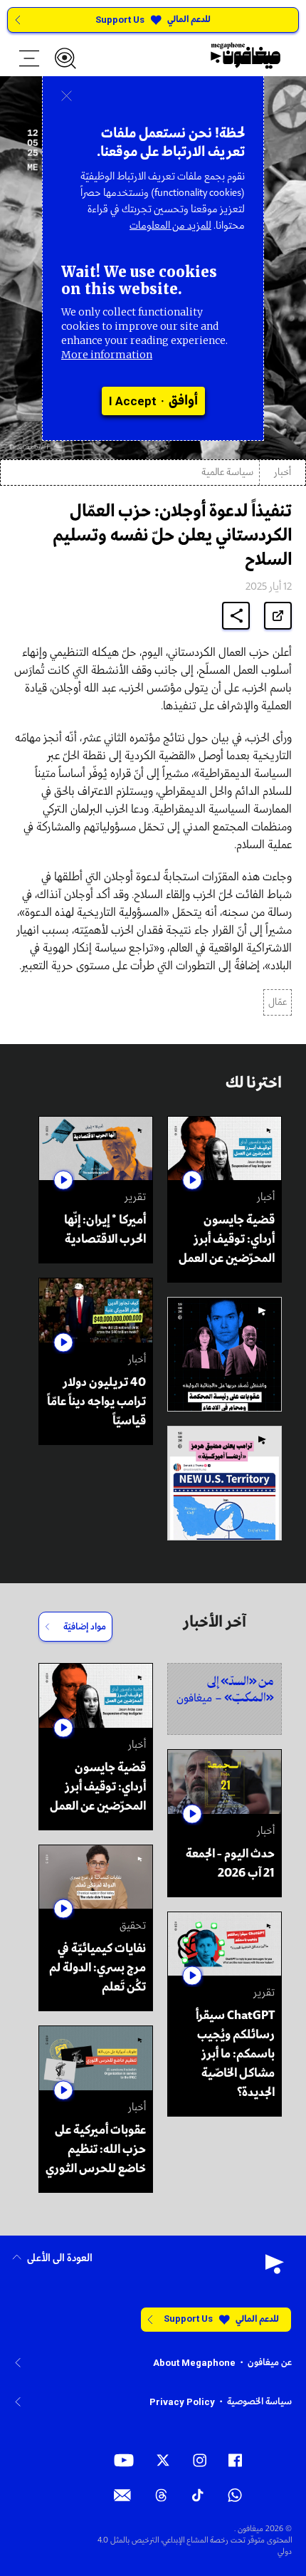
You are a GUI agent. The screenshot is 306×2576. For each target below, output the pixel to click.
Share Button (236, 616)
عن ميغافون (270, 2363)
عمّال (278, 1002)
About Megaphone (194, 2363)
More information (107, 355)
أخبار (283, 473)
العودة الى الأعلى (60, 2259)
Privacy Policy (182, 2402)
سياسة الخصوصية (259, 2402)
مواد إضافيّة (85, 1627)
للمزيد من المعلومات (170, 226)
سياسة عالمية (227, 473)
